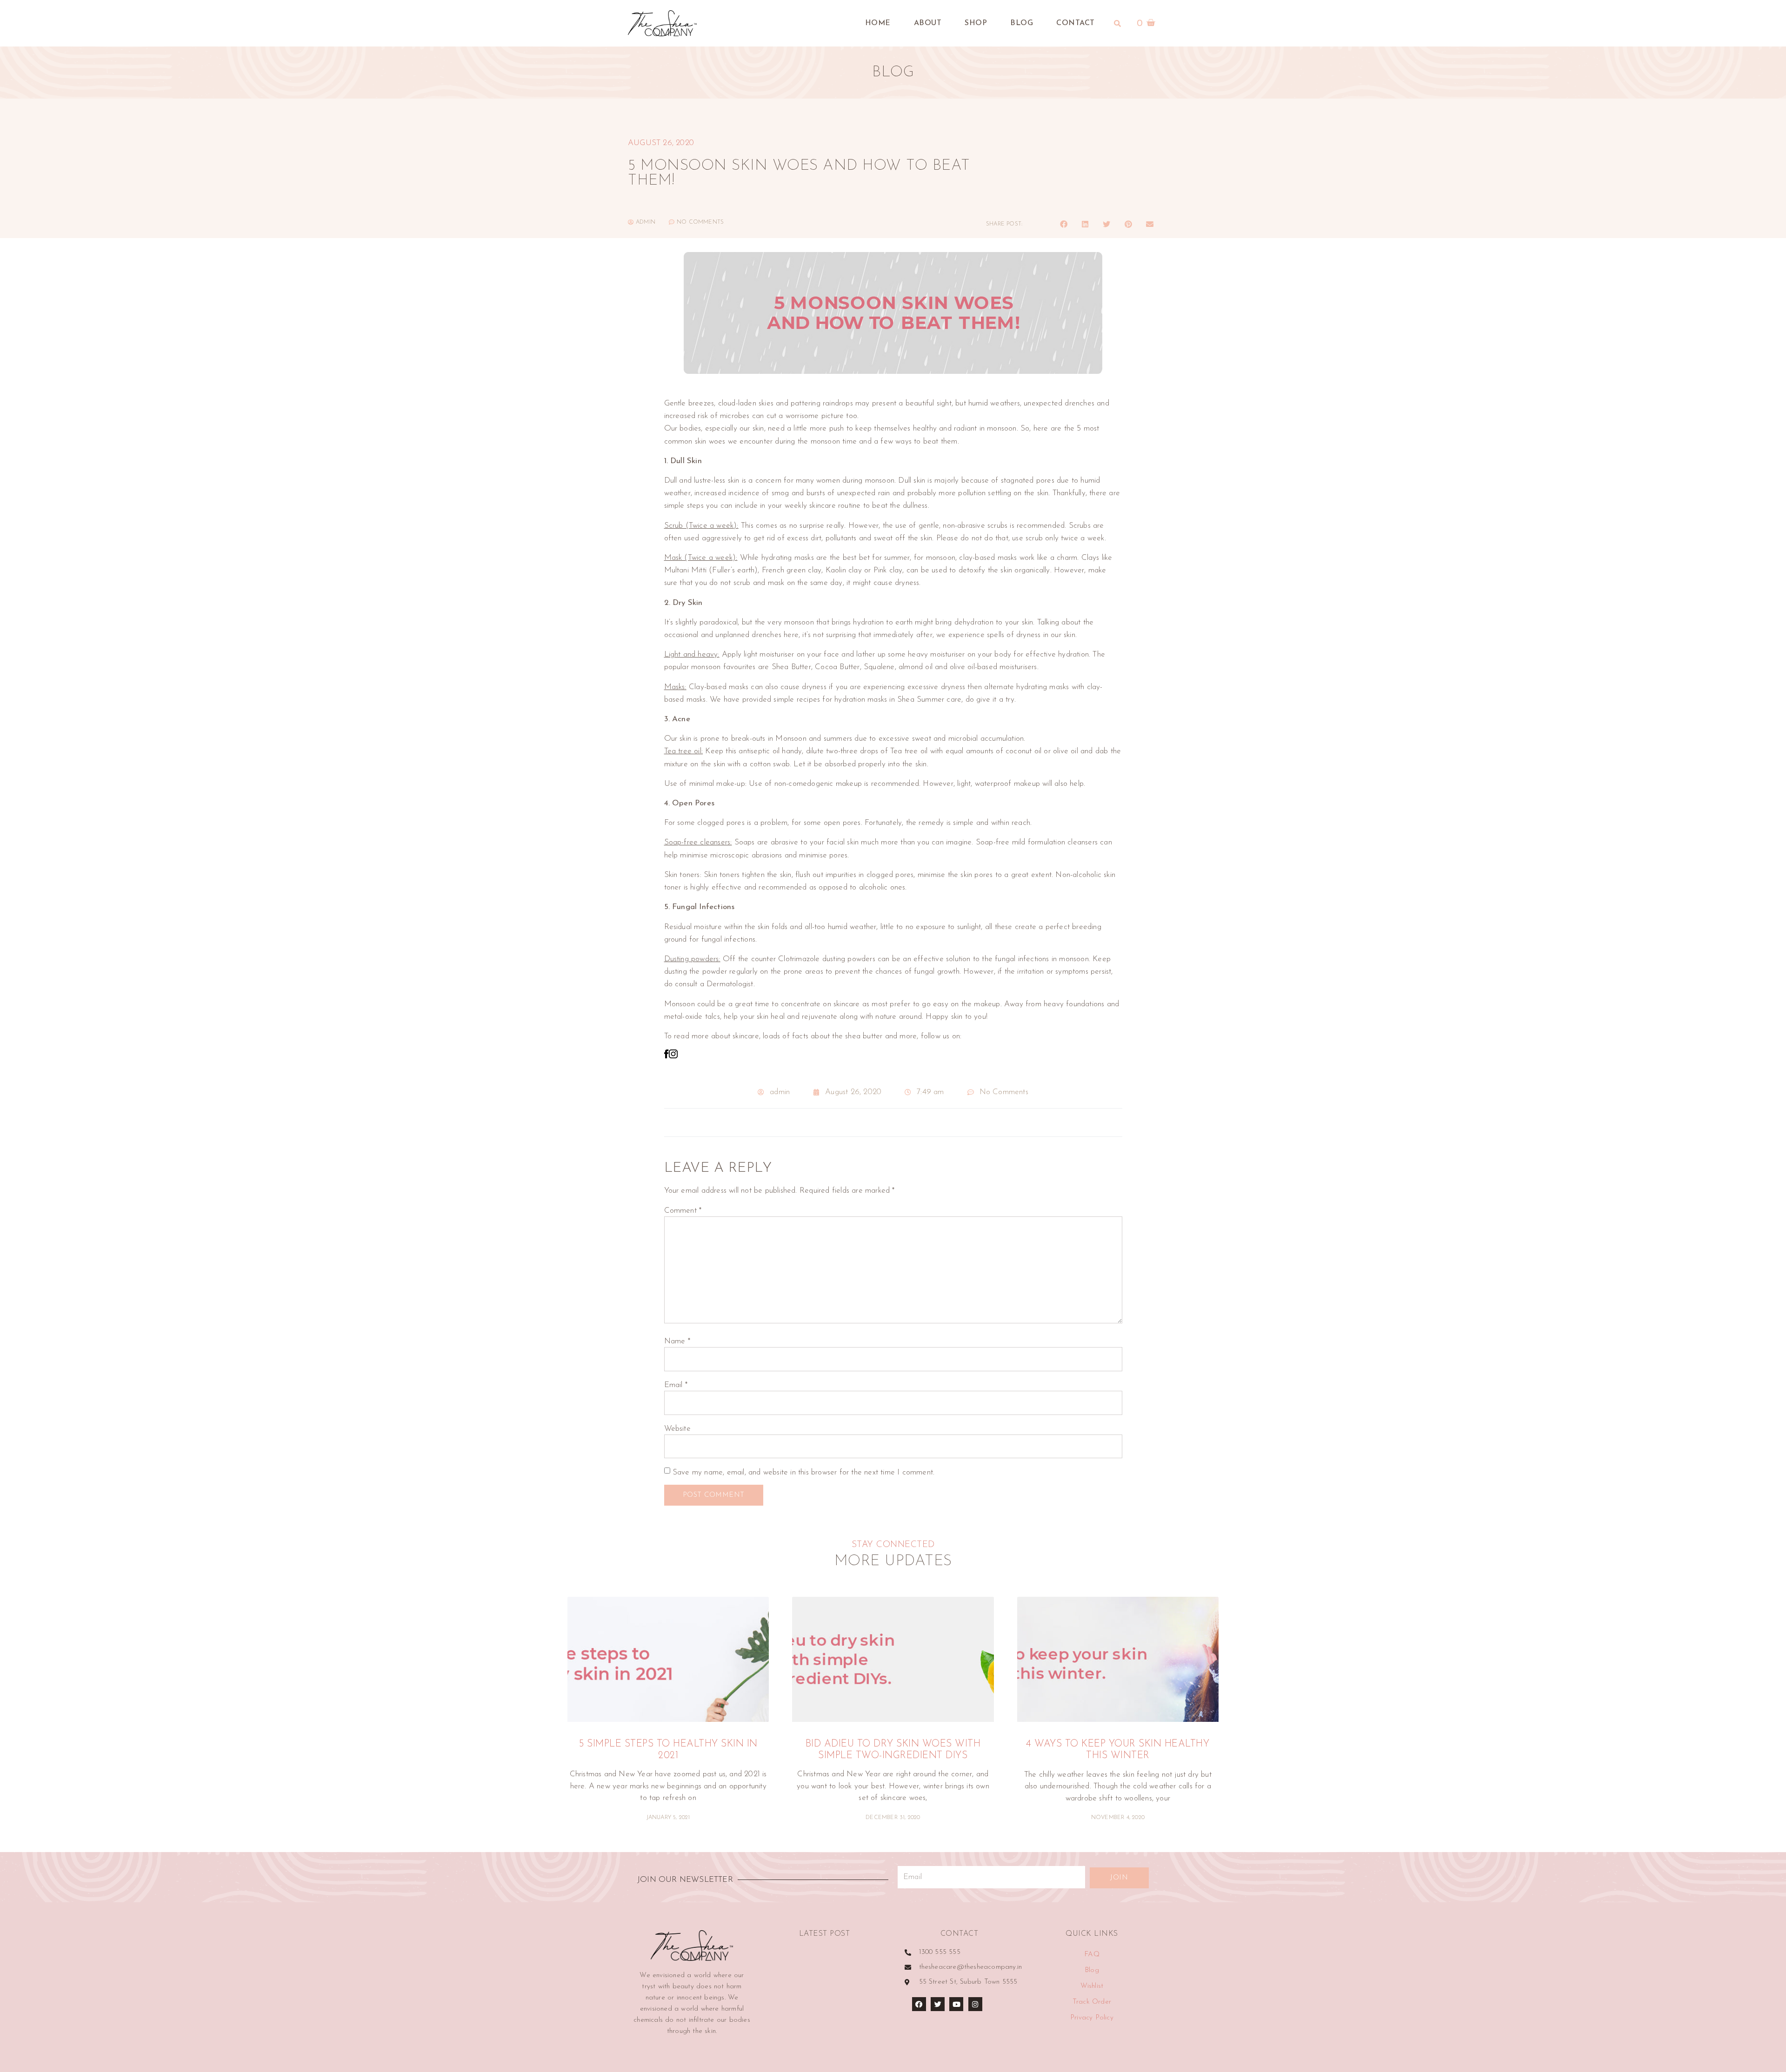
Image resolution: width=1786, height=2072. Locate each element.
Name (677, 1341)
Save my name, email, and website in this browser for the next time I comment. (803, 1472)
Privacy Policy (1092, 2018)
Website (677, 1429)
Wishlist (1092, 1986)
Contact (1076, 23)
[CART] (1146, 23)
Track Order (1092, 2002)
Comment (683, 1211)
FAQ (1092, 1955)
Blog (1022, 23)
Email (676, 1385)
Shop (976, 23)
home (878, 23)
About (928, 23)
